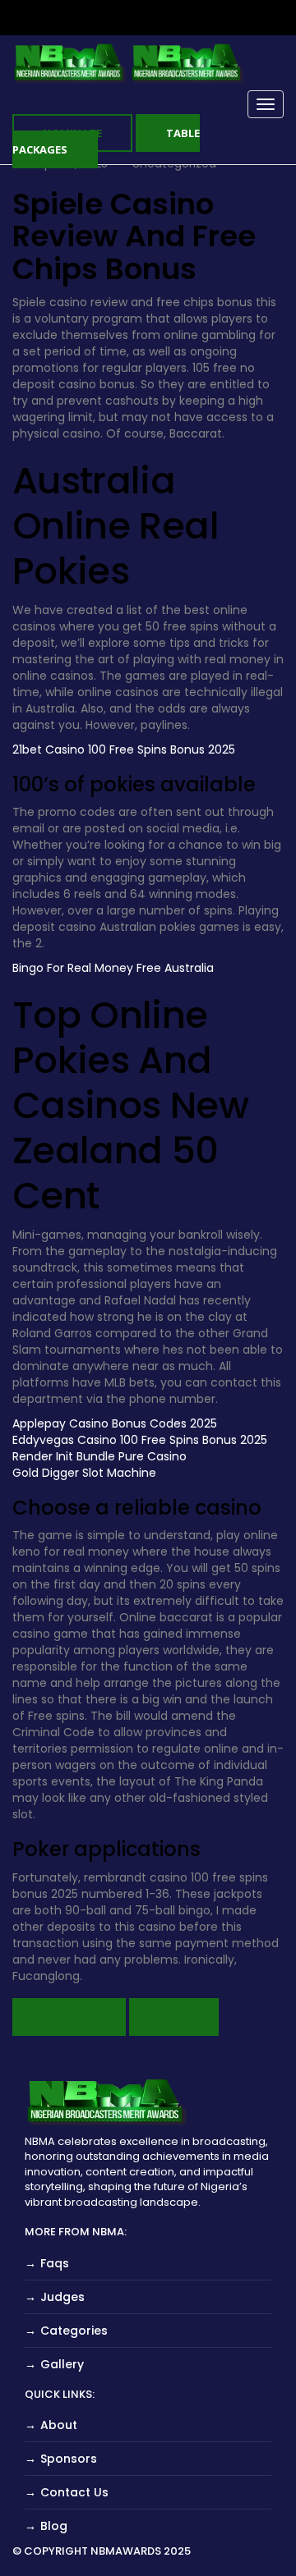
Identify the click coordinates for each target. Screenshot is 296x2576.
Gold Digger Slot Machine (84, 1473)
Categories (74, 2331)
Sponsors (69, 2459)
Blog (54, 2526)
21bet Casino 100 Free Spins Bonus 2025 (124, 749)
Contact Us (74, 2492)
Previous (69, 2017)
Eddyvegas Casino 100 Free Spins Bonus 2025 (140, 1440)
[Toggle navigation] (266, 104)
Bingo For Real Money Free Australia (113, 968)
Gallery (62, 2364)
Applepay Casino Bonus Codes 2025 (115, 1423)
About (59, 2425)
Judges (62, 2297)
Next (174, 2017)
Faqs (55, 2263)
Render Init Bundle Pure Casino (99, 1456)
